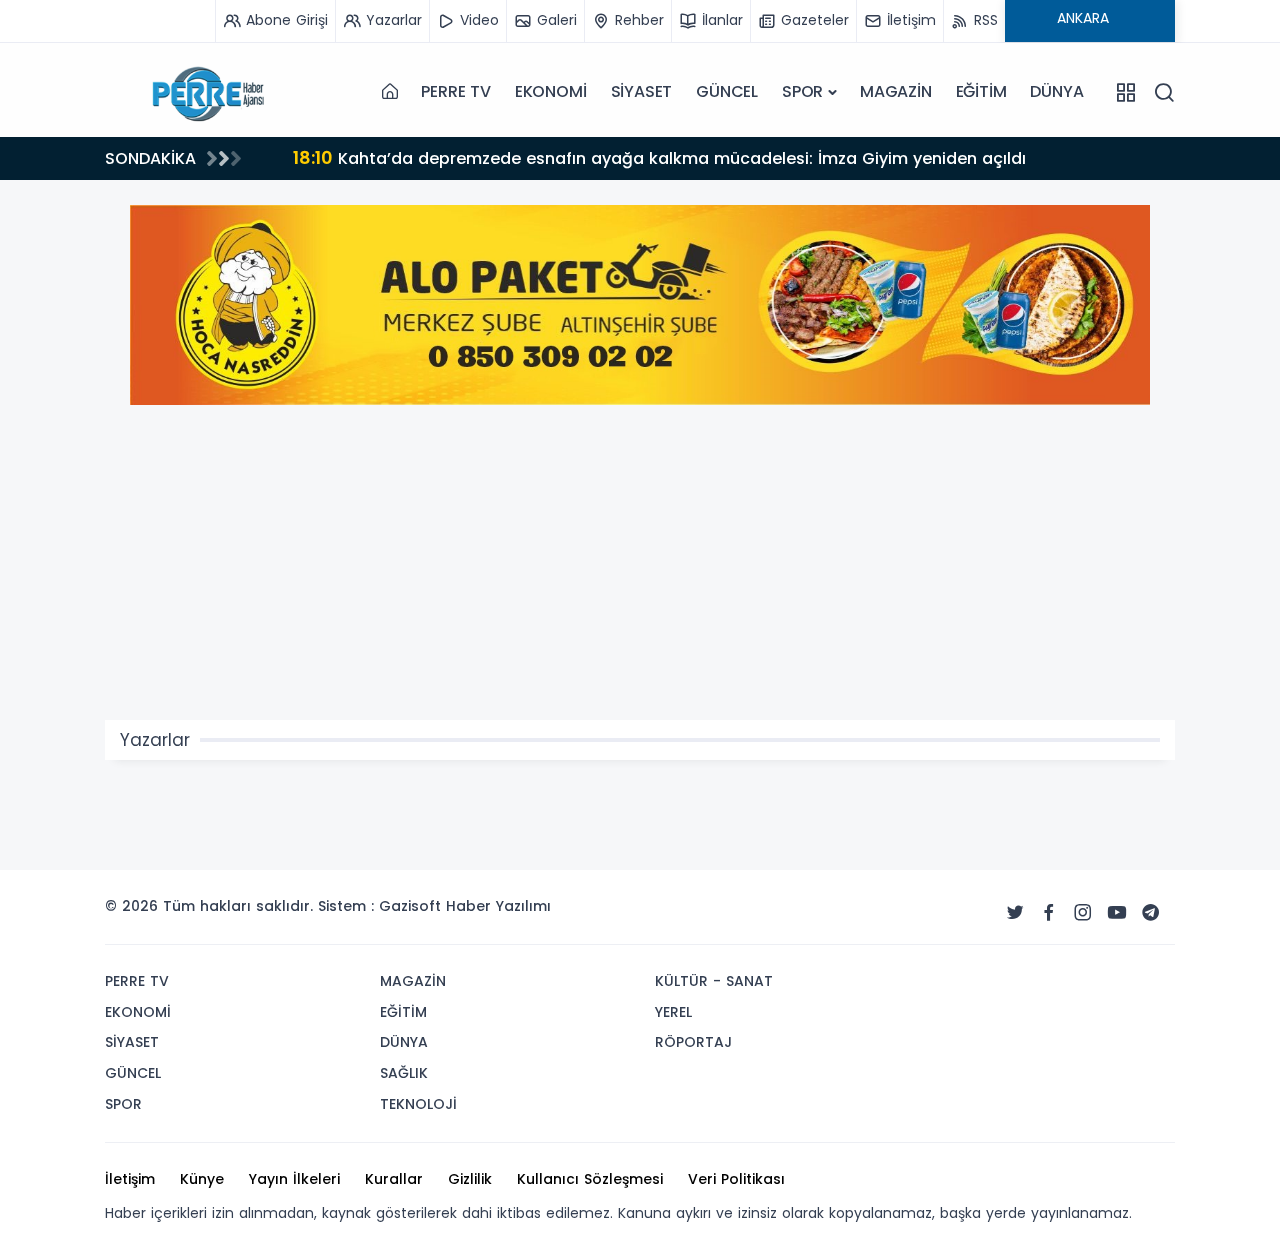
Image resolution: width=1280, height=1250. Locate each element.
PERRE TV (455, 91)
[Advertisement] (640, 570)
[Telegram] (1151, 913)
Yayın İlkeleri (294, 1179)
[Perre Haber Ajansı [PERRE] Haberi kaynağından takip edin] (205, 92)
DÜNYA (1056, 91)
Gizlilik (470, 1179)
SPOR (802, 91)
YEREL (673, 1012)
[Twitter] (1015, 913)
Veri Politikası (736, 1179)
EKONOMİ (551, 91)
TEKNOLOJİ (418, 1104)
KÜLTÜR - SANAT (714, 981)
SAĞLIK (404, 1073)
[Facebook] (1049, 913)
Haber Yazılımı (498, 906)
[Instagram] (1083, 913)
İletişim (130, 1179)
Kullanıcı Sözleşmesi (590, 1179)
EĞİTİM (981, 91)
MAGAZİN (896, 91)
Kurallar (394, 1179)
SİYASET (642, 91)
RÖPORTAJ (693, 1042)
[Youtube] (1117, 913)
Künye (202, 1179)
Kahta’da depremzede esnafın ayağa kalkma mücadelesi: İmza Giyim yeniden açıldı (659, 157)
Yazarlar (155, 740)
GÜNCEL (727, 91)
